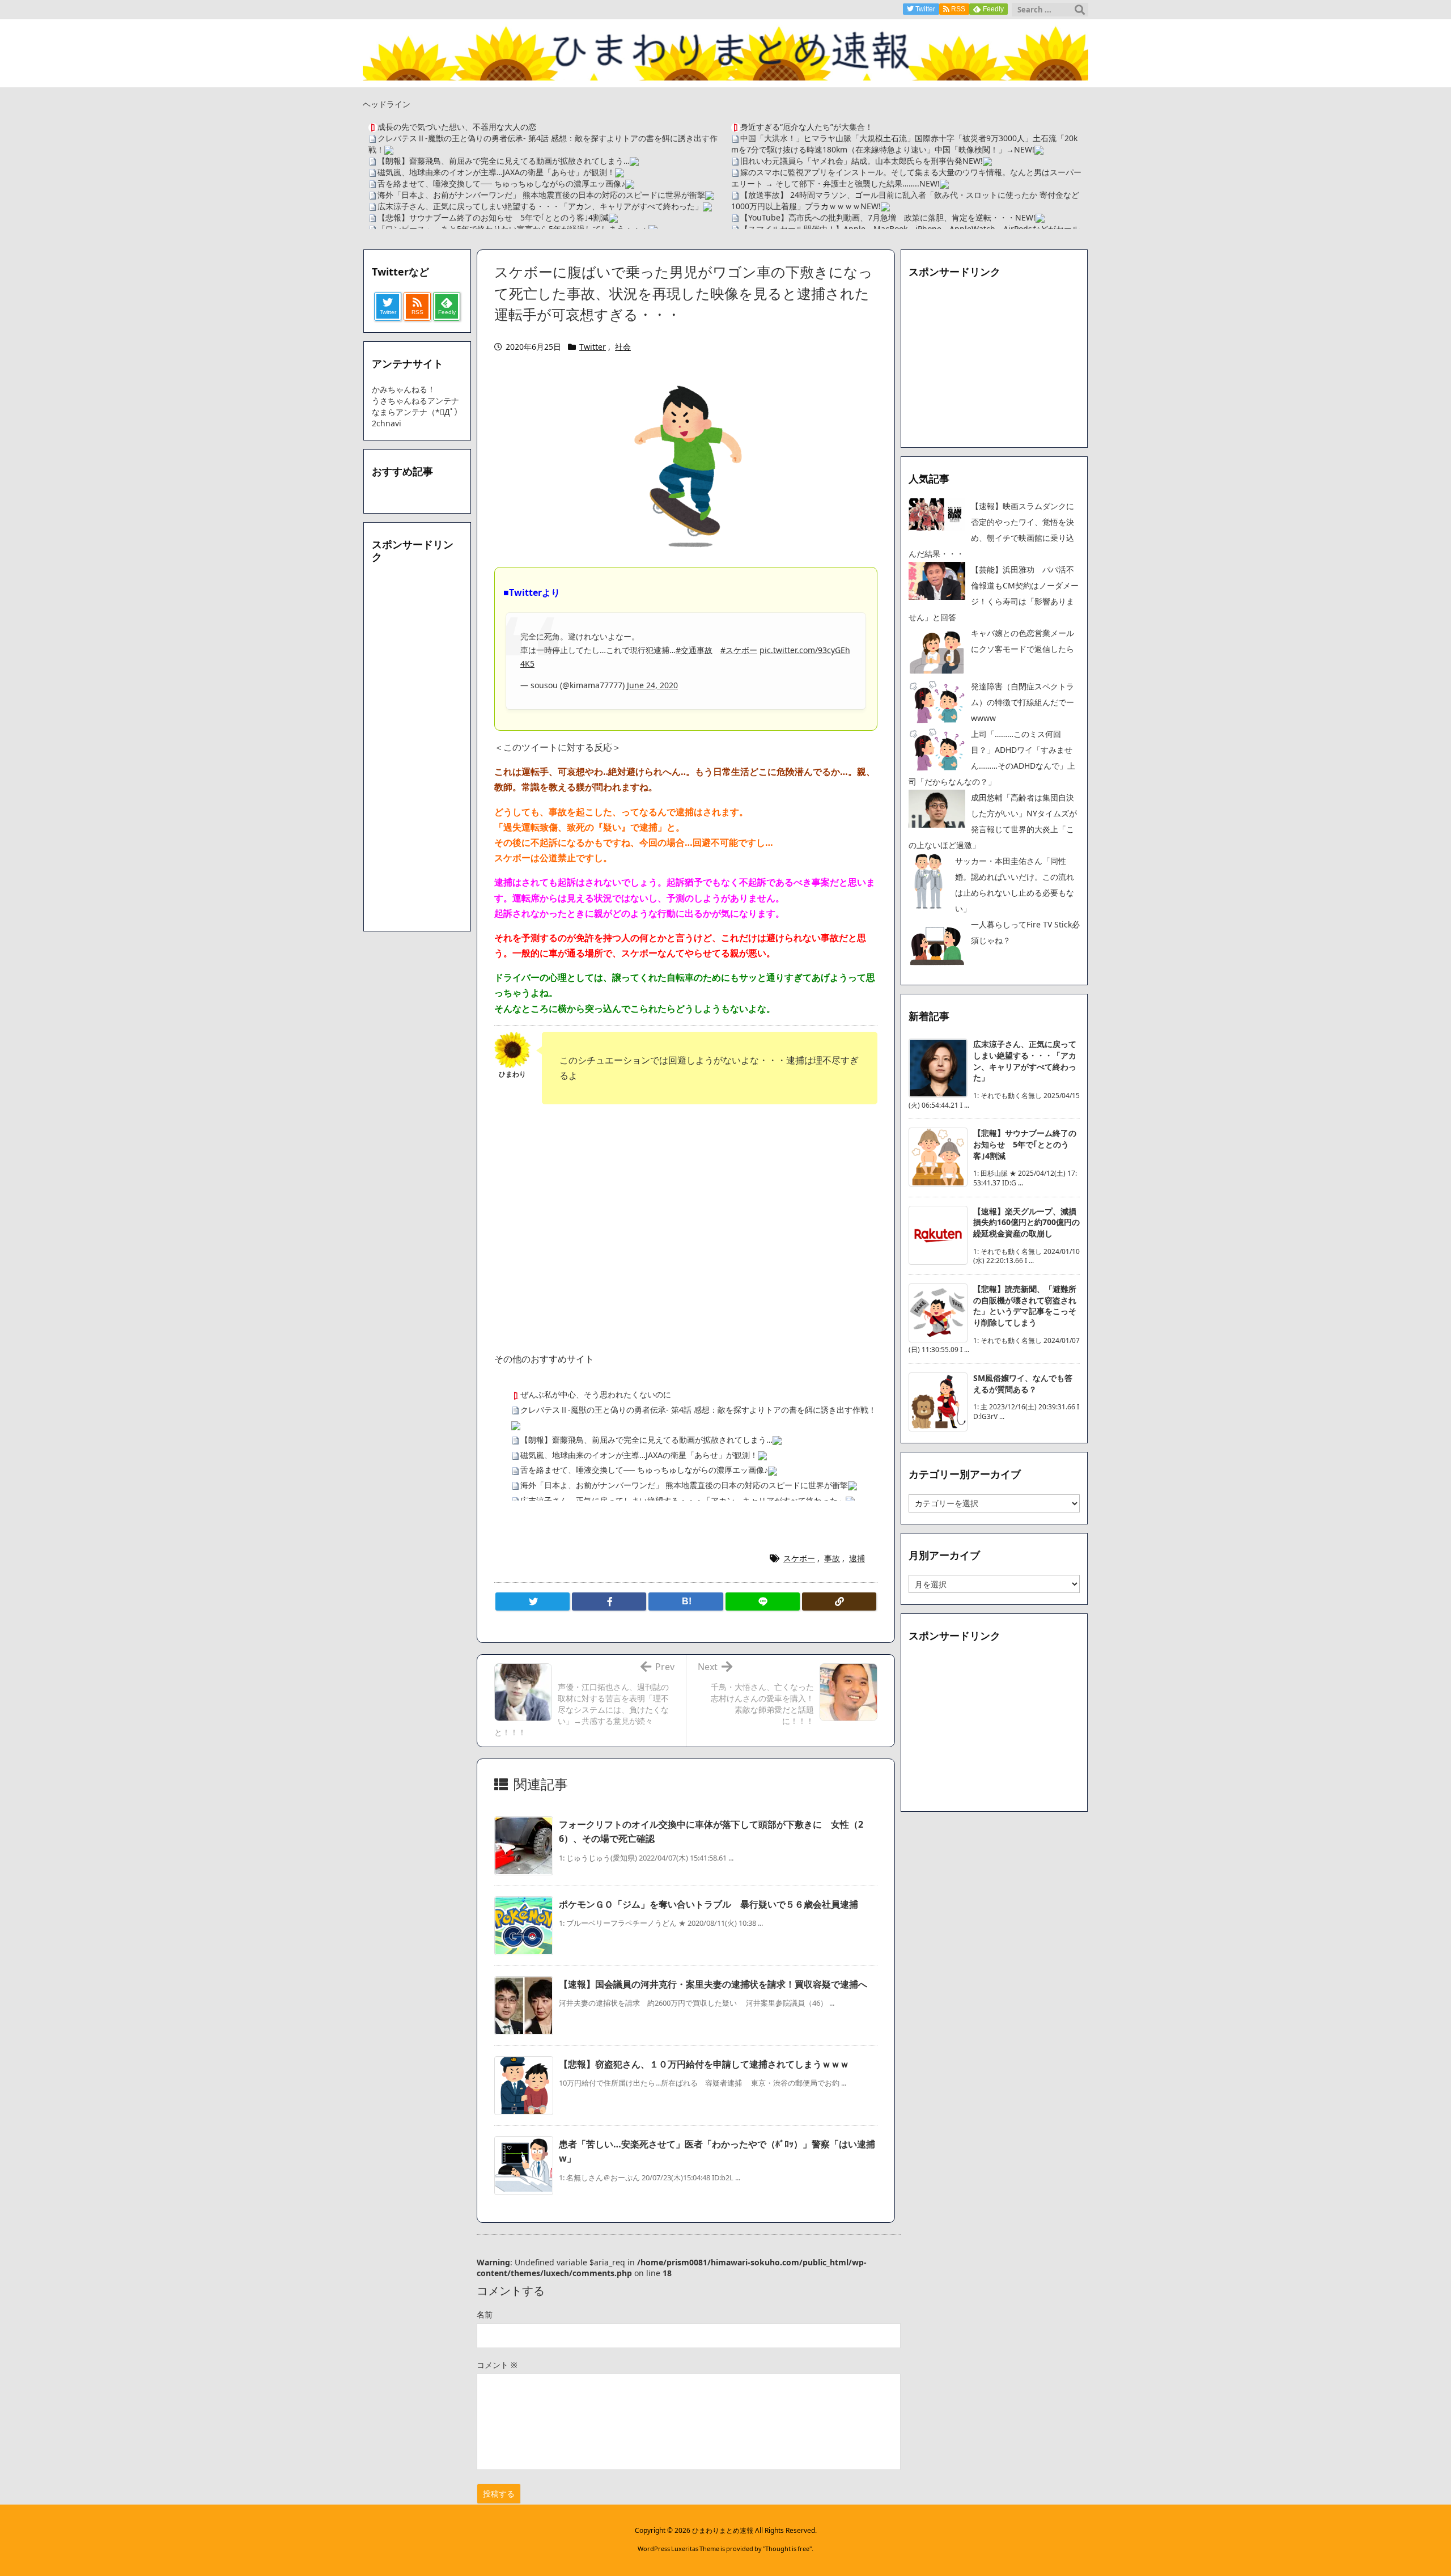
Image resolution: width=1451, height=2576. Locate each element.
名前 (485, 2314)
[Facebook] (609, 1601)
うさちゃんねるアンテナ (415, 401)
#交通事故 (694, 650)
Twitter (593, 347)
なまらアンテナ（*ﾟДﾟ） (417, 412)
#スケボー (739, 650)
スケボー (799, 1558)
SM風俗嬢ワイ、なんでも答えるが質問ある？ (1023, 1384)
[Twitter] (533, 1601)
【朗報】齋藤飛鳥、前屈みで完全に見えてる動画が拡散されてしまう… (504, 161)
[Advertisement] (686, 1206)
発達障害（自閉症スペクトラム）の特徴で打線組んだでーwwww (1023, 702)
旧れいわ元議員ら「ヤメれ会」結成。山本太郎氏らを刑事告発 (851, 161)
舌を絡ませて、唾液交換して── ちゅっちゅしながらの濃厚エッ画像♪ (501, 183)
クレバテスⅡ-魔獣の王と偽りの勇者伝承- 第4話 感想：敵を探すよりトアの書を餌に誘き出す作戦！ (698, 1410)
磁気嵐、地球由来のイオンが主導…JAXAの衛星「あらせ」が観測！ (496, 172)
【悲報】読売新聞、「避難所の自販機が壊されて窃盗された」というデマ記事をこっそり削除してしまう (1025, 1306)
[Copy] (839, 1601)
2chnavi (387, 423)
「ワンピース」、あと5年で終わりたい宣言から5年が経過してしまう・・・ (513, 229)
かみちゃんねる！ (404, 389)
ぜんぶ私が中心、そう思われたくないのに (596, 1394)
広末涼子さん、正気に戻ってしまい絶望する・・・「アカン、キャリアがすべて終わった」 (540, 206)
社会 (623, 347)
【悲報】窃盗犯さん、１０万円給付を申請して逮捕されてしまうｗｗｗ (704, 2064)
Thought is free (787, 2549)
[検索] (1080, 10)
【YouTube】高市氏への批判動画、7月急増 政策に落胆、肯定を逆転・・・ (878, 217)
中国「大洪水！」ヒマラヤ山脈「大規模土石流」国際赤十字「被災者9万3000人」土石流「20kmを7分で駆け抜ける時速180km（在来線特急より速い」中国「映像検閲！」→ (904, 144)
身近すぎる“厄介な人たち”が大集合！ (807, 127)
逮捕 (857, 1558)
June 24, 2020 (652, 685)
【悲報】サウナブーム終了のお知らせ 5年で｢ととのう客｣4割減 (493, 217)
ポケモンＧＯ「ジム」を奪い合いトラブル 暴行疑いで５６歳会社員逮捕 (708, 1904)
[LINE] (763, 1601)
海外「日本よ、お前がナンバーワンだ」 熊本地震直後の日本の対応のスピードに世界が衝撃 (541, 195)
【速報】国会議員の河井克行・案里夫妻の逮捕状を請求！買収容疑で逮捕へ (713, 1984)
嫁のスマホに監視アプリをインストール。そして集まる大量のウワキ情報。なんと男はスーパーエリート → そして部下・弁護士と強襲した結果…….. (906, 178)
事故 (832, 1558)
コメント (497, 2365)
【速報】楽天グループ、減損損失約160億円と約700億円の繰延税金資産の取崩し (1026, 1222)
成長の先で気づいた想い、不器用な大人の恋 (457, 127)
